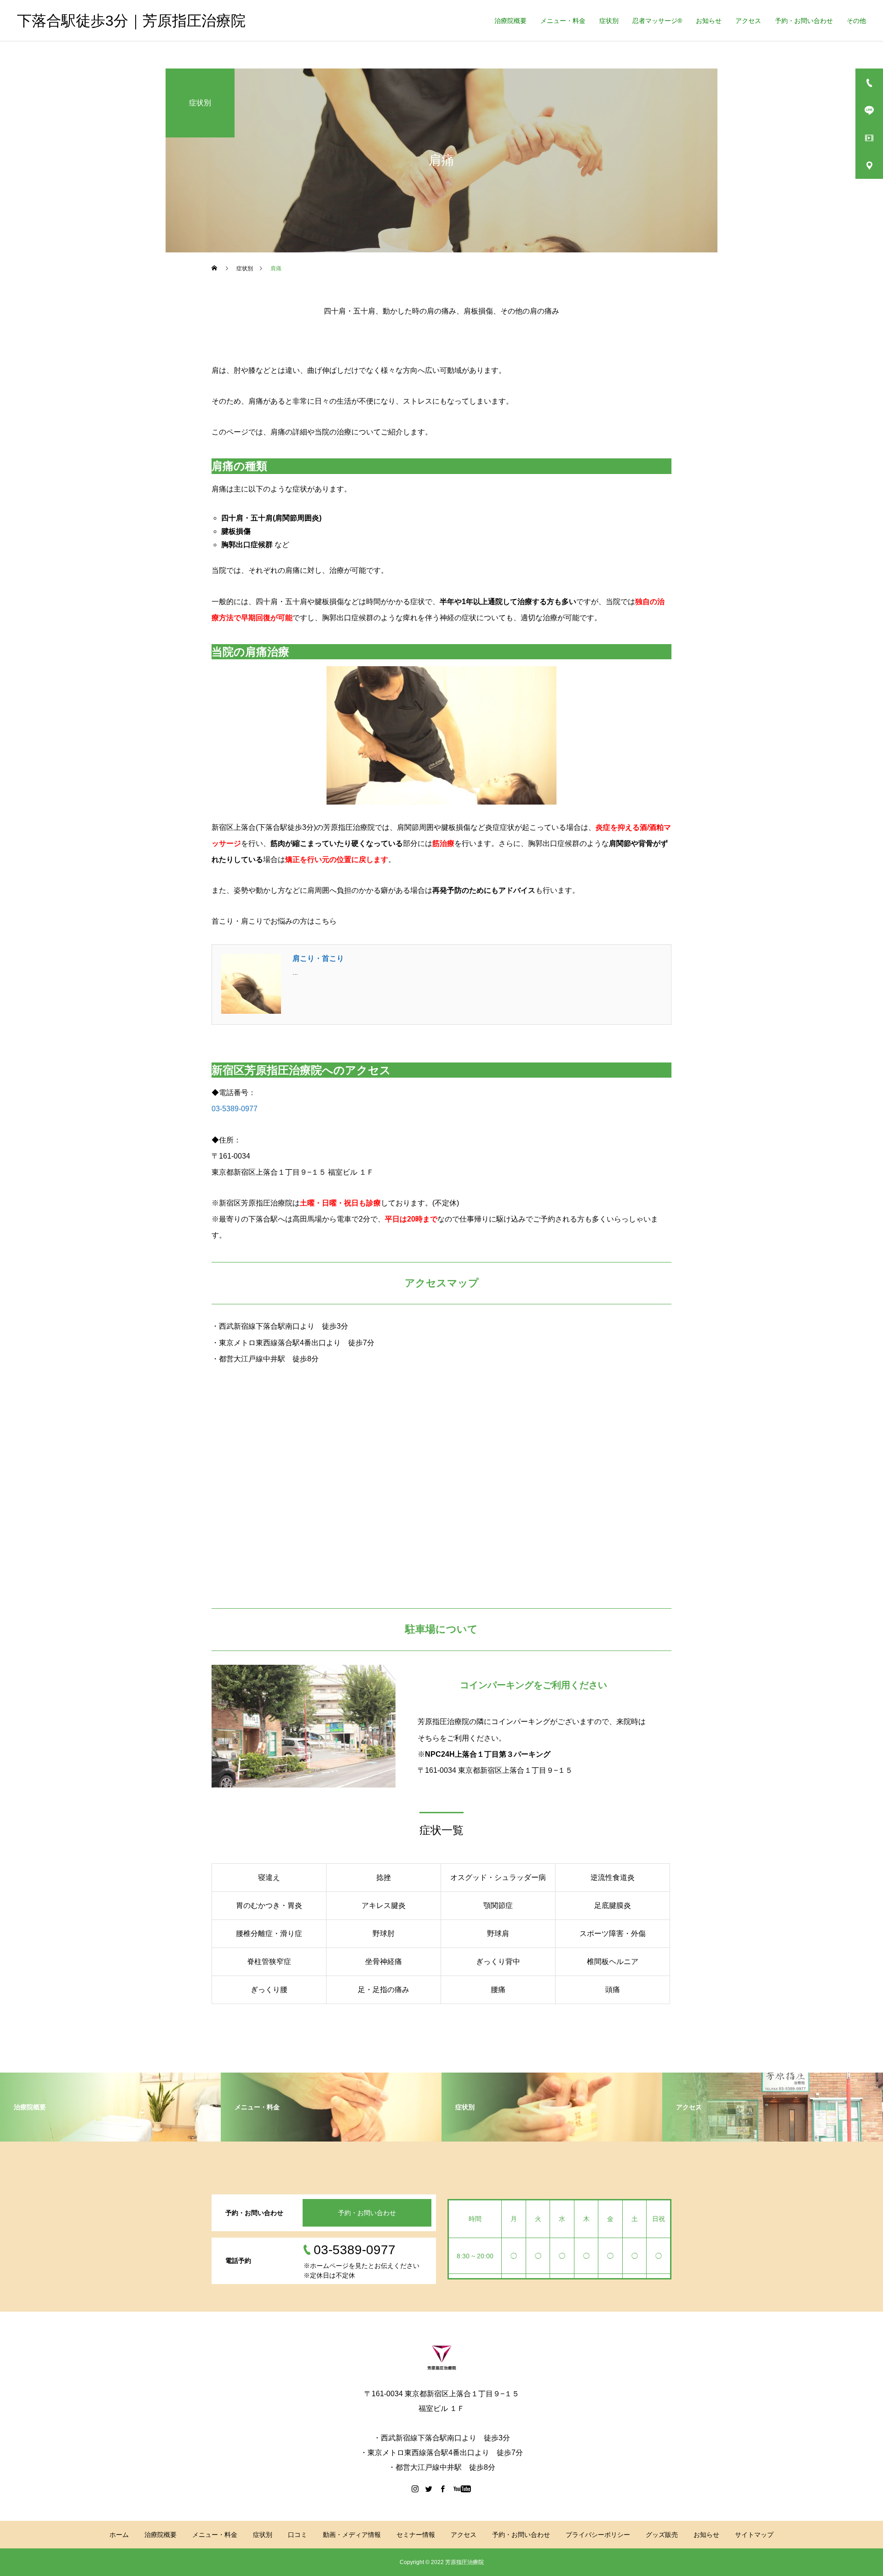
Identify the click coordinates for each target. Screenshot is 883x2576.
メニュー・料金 (563, 21)
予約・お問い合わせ (804, 21)
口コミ (298, 2535)
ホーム (119, 2535)
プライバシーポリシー (598, 2535)
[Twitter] (429, 2489)
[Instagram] (415, 2489)
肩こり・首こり (318, 958)
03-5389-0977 (235, 1109)
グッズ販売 (662, 2535)
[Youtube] (462, 2489)
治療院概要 (510, 21)
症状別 (609, 21)
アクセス (748, 21)
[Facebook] (443, 2489)
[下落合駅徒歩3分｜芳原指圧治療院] (441, 2358)
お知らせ (709, 21)
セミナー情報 (416, 2535)
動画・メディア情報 (352, 2535)
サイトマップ (754, 2535)
